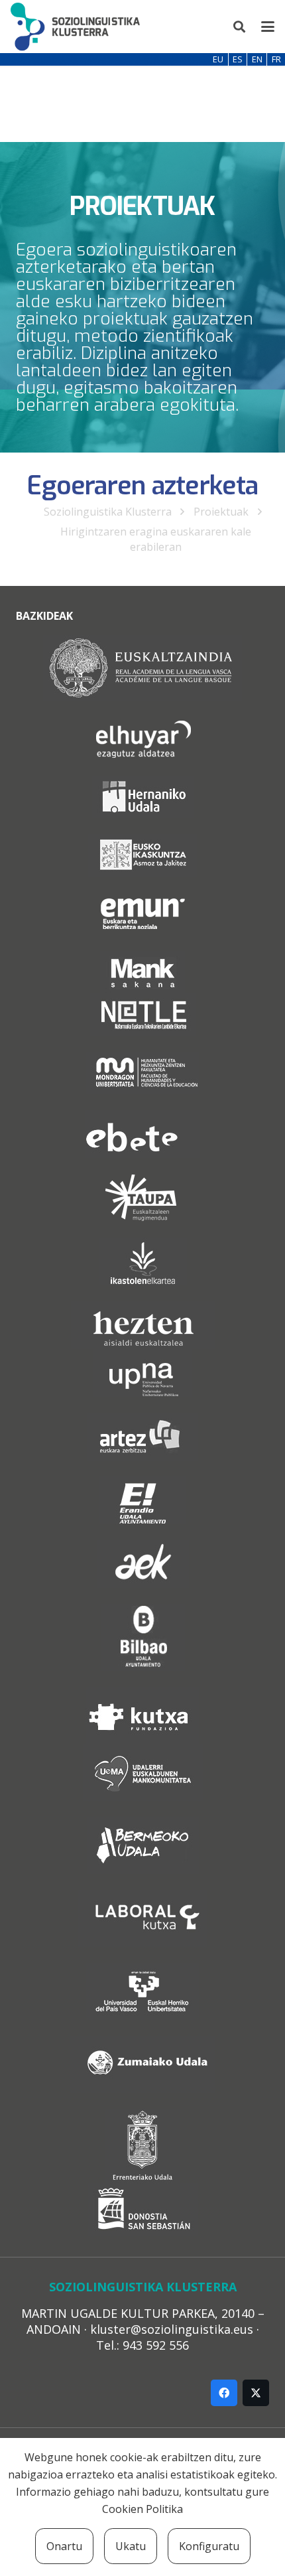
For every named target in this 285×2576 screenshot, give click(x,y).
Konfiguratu (209, 2546)
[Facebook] (224, 2393)
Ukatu (131, 2546)
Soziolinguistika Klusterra (108, 512)
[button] (240, 27)
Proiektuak (221, 512)
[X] (256, 2393)
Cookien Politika (142, 2509)
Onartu (64, 2546)
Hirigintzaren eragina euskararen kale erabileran (156, 539)
